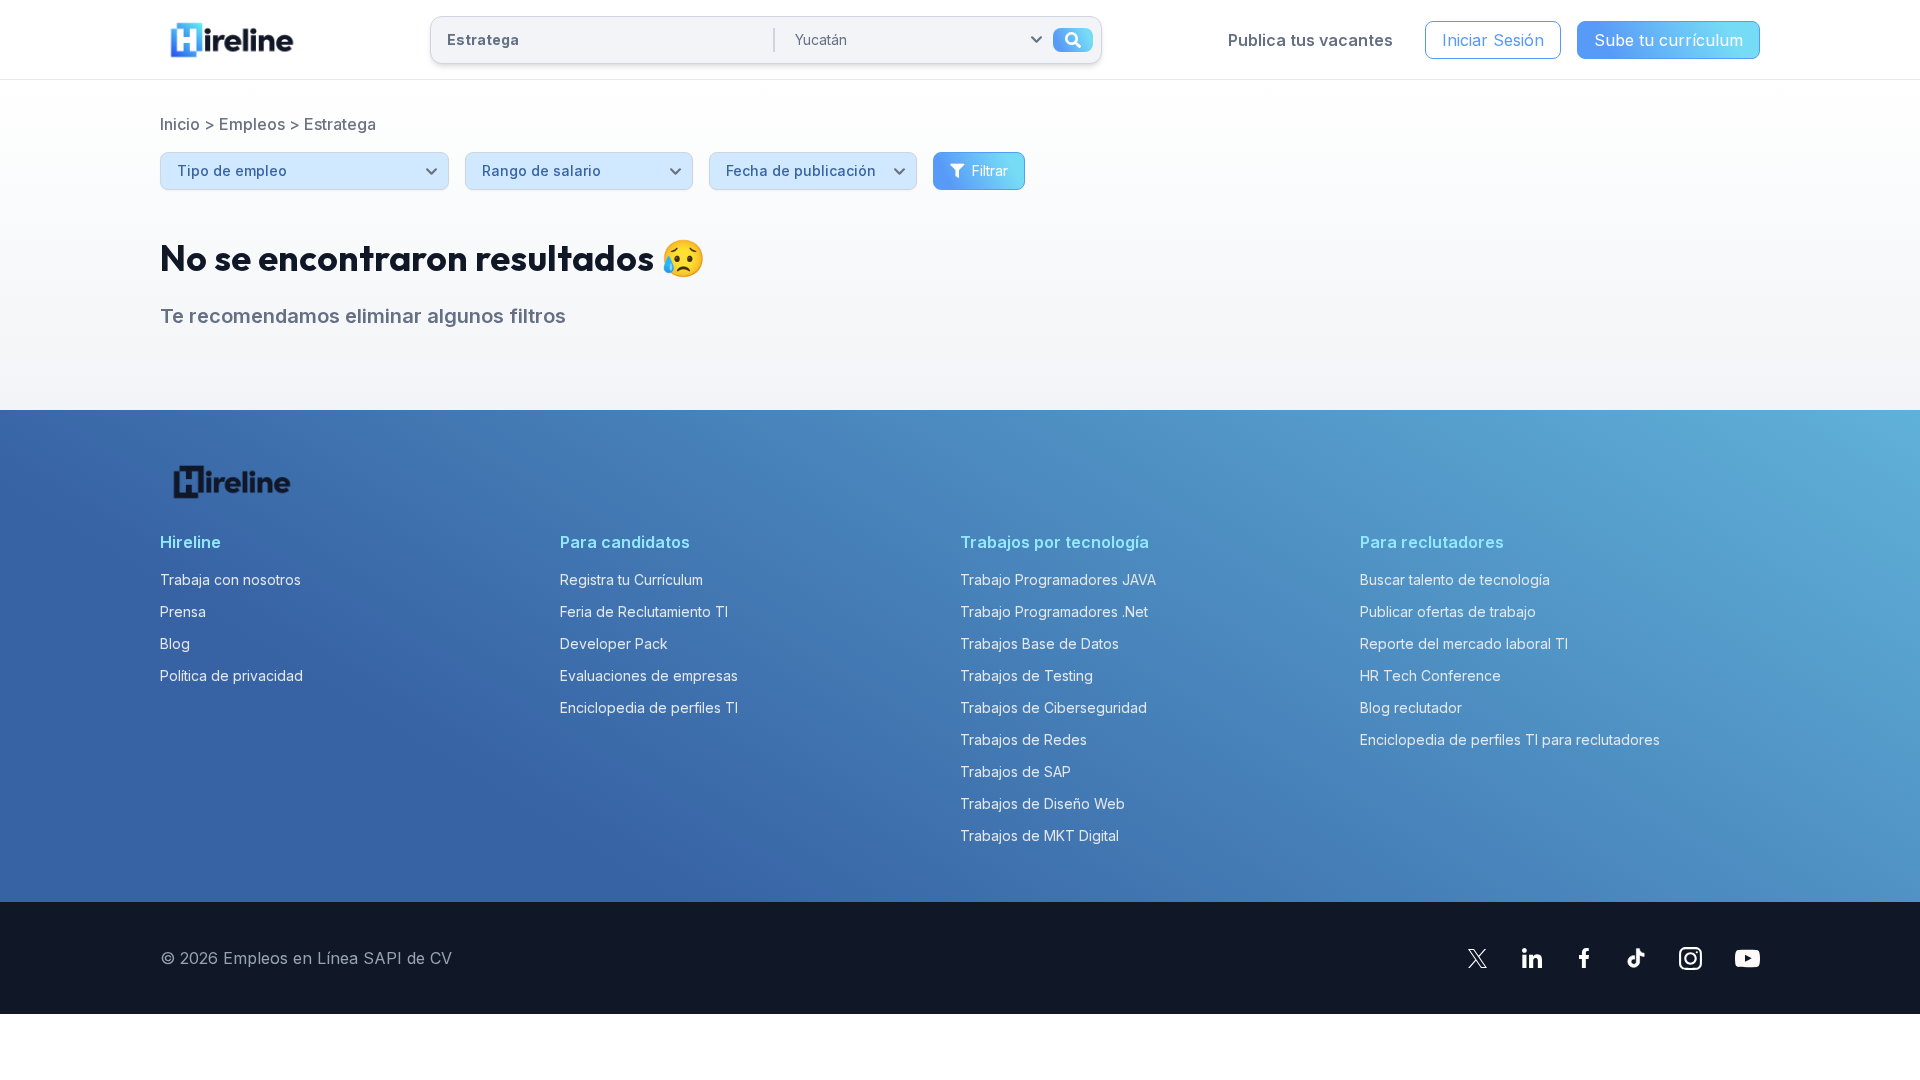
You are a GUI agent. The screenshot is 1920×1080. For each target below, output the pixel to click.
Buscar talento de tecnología (1455, 579)
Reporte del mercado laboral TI (1464, 643)
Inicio (180, 124)
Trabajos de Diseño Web (1042, 803)
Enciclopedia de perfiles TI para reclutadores (1510, 739)
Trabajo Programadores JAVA (1058, 579)
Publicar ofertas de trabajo (1448, 611)
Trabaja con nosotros (230, 579)
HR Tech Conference (1430, 675)
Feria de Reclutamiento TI (644, 611)
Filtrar (990, 170)
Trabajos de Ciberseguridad (1053, 707)
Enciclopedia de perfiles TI (649, 707)
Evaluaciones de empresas (649, 675)
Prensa (183, 611)
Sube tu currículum (1668, 40)
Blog (175, 643)
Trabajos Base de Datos (1039, 643)
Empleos (252, 124)
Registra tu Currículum (631, 579)
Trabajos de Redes (1023, 739)
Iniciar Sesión (1493, 40)
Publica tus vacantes (1310, 40)
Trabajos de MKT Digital (1039, 835)
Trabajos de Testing (1026, 675)
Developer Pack (614, 643)
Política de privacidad (231, 675)
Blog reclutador (1411, 707)
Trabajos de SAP (1015, 771)
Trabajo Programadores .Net (1054, 611)
